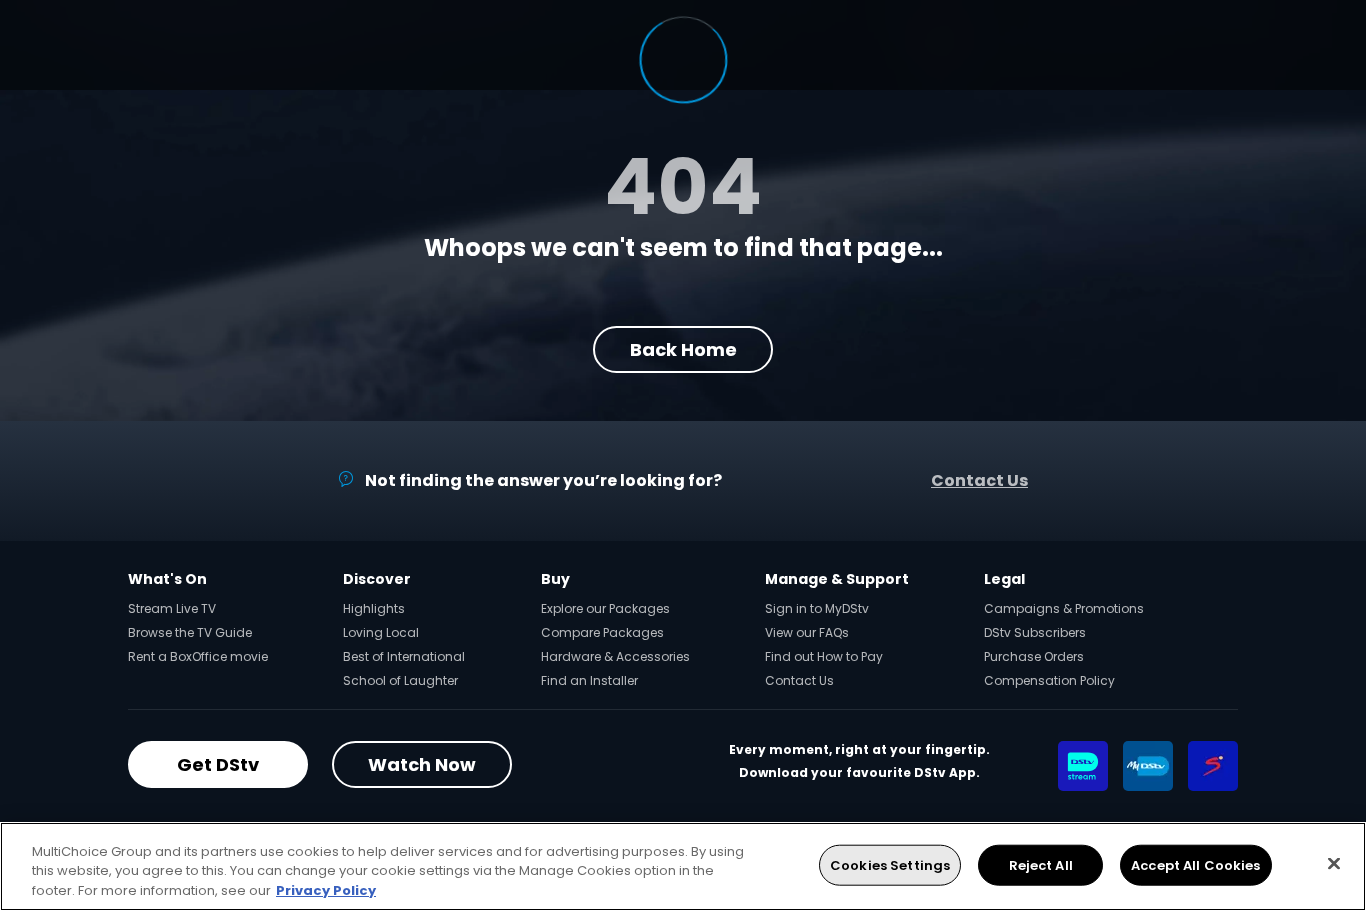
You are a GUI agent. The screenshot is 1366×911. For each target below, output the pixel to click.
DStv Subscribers (1035, 632)
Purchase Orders (1034, 656)
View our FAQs (807, 632)
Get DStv (218, 764)
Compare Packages (602, 632)
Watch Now (422, 764)
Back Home (683, 349)
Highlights (374, 608)
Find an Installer (589, 680)
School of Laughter (400, 680)
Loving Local (381, 632)
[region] (683, 866)
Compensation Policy (1049, 680)
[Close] (1334, 863)
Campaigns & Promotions (1064, 608)
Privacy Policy (326, 890)
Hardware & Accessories (615, 656)
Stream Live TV (172, 608)
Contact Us (979, 480)
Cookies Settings (890, 864)
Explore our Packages (605, 608)
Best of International (404, 656)
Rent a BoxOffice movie (198, 656)
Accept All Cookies (1195, 864)
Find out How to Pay (824, 656)
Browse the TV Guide (190, 632)
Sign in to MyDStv (817, 608)
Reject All (1041, 864)
